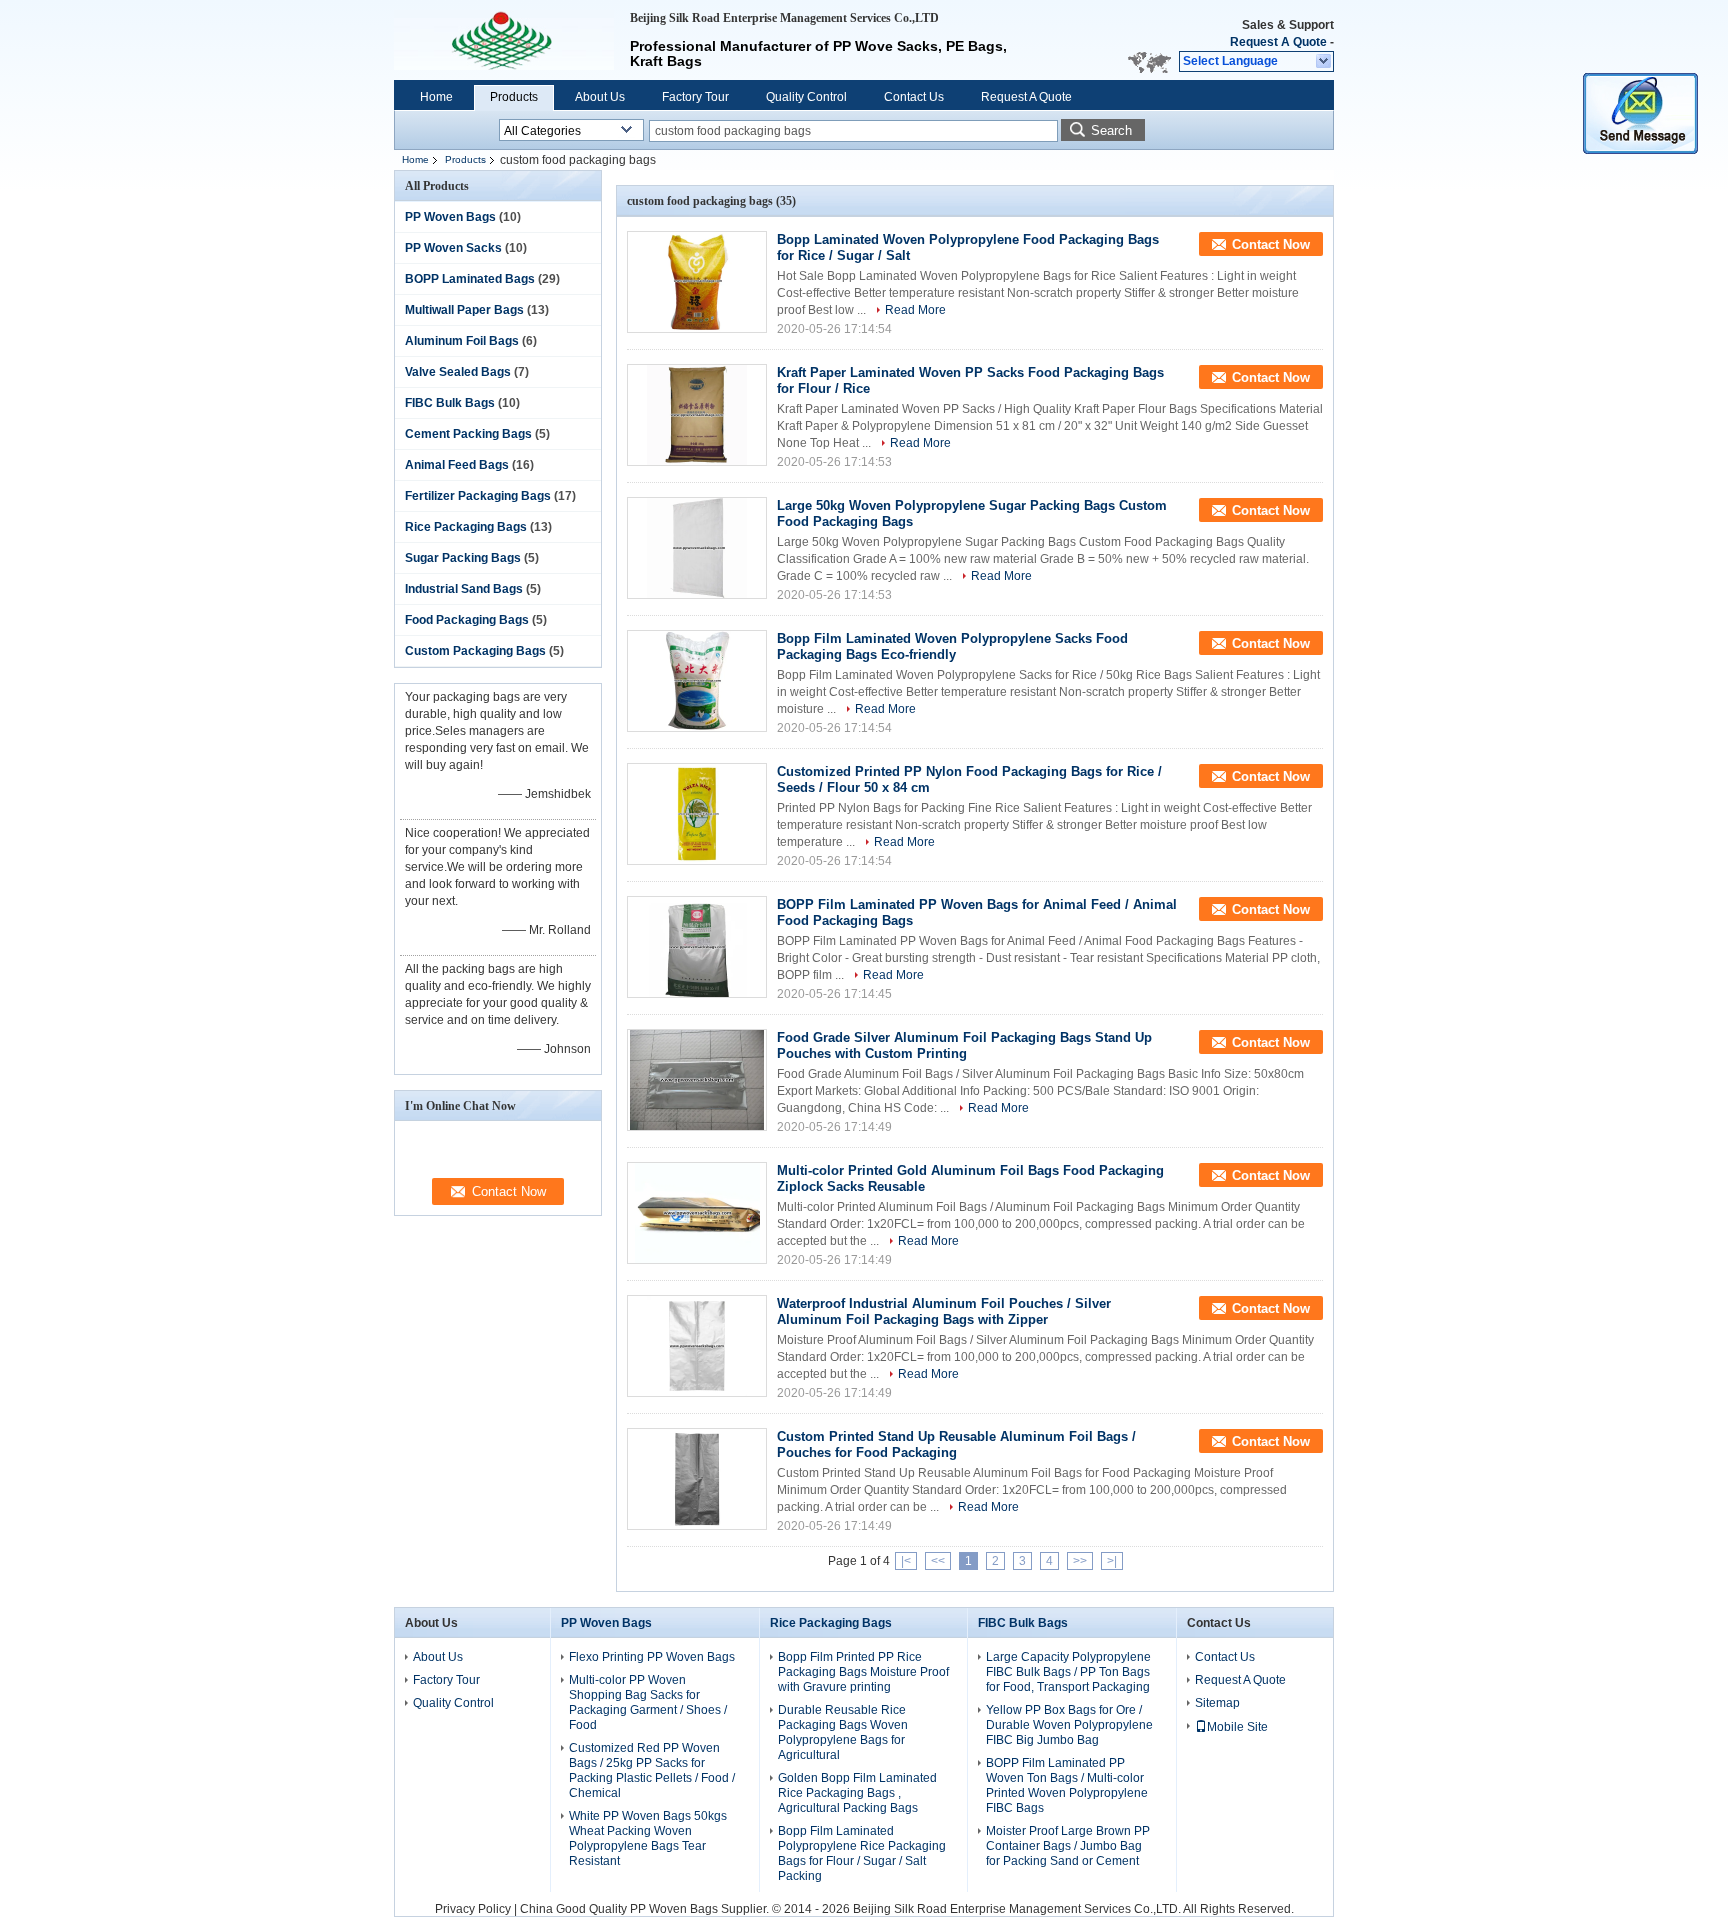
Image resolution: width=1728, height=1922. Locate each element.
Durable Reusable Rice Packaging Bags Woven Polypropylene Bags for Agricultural (843, 1732)
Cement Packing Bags (468, 434)
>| (1112, 1561)
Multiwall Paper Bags (464, 310)
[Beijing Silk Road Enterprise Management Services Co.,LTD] (1324, 62)
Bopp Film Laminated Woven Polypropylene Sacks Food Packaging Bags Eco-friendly (952, 646)
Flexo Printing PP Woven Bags (652, 1657)
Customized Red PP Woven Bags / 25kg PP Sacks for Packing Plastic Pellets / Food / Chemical (652, 1770)
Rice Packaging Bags (466, 527)
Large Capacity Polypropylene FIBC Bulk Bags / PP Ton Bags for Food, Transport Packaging (1068, 1672)
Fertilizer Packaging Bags (478, 496)
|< (906, 1561)
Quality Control (806, 97)
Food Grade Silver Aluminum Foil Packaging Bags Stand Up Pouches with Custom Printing (964, 1045)
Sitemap (1217, 1703)
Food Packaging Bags (467, 620)
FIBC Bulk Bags (450, 403)
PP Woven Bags (450, 217)
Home (436, 97)
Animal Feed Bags (457, 465)
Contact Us (914, 97)
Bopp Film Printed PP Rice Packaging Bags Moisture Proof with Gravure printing (863, 1672)
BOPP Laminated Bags (470, 279)
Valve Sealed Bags (458, 372)
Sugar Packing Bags (463, 558)
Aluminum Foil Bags (462, 341)
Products (514, 97)
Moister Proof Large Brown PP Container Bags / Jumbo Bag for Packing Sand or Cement (1068, 1846)
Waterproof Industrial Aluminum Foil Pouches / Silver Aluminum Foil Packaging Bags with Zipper (944, 1311)
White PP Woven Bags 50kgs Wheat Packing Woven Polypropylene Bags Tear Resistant (648, 1838)
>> (1080, 1561)
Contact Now (1271, 244)
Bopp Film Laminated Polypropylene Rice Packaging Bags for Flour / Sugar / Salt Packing (862, 1853)
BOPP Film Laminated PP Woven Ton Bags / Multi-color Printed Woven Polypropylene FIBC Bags (1067, 1785)
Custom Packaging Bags (475, 651)
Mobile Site (1237, 1727)
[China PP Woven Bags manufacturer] (504, 40)
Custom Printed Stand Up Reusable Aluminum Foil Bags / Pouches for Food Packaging (956, 1444)
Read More (915, 310)
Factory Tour (695, 97)
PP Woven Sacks (453, 248)
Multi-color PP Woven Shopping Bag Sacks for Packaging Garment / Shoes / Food (648, 1702)
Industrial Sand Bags (464, 589)
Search (1111, 130)
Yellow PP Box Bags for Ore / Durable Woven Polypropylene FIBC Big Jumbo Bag (1069, 1725)
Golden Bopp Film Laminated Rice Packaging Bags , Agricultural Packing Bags (857, 1793)
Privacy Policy (473, 1909)
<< (938, 1561)
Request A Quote (1278, 42)
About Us (600, 97)
